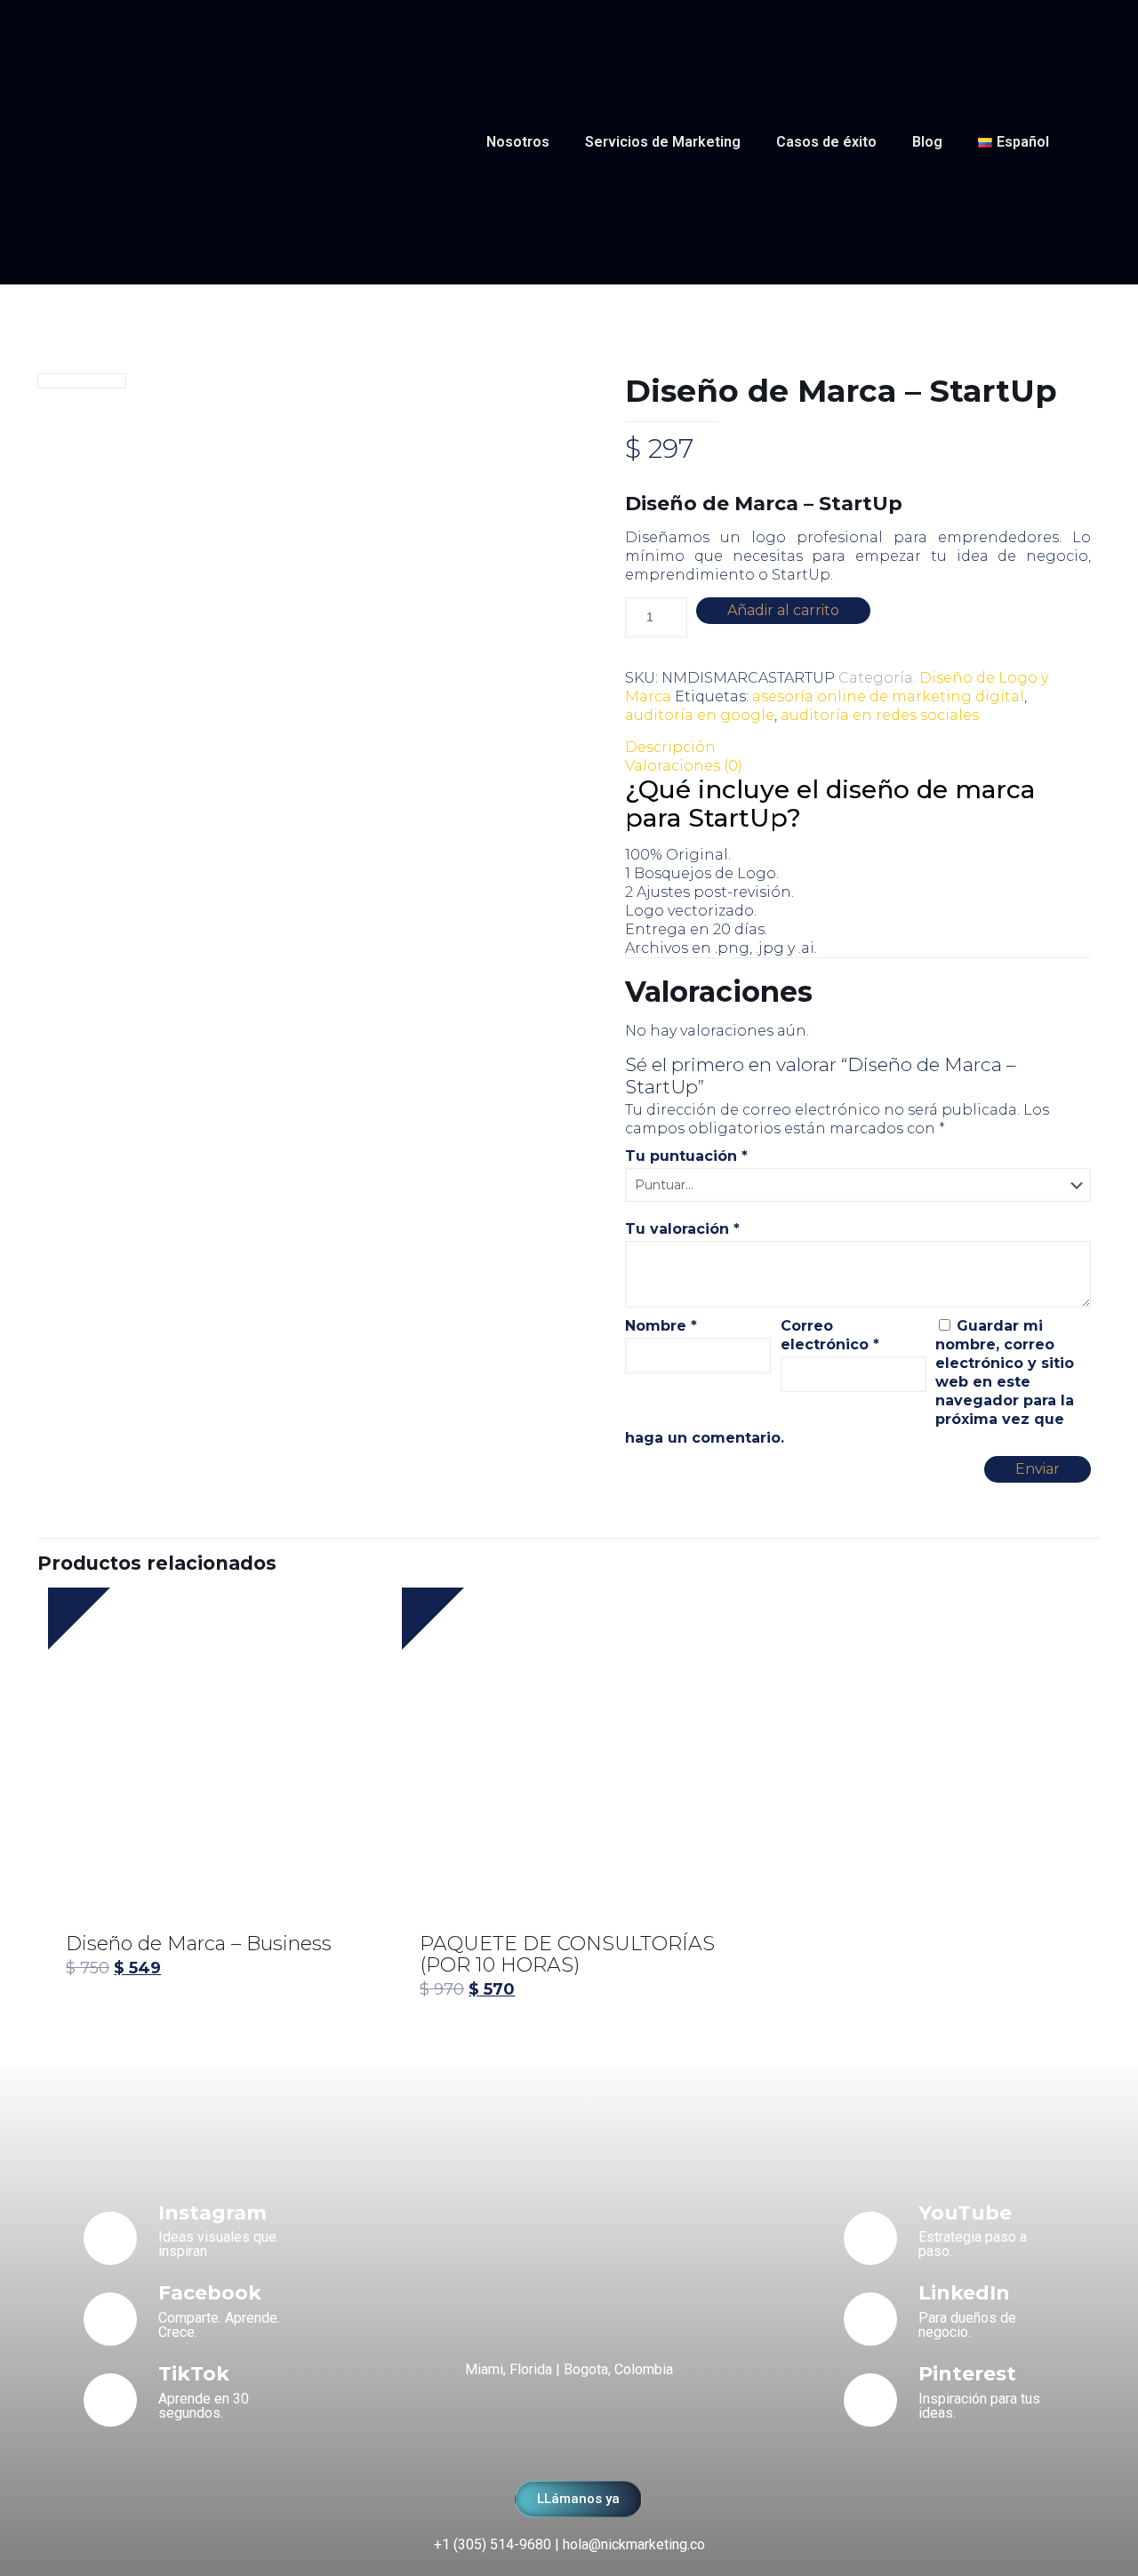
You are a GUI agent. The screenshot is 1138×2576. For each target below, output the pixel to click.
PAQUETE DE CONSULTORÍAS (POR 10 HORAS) (567, 1954)
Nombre (661, 1326)
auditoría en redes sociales (880, 715)
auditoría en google (700, 715)
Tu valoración (682, 1229)
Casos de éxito (826, 142)
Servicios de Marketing (663, 142)
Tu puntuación (686, 1156)
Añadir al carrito (783, 610)
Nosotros (518, 142)
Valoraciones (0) (684, 766)
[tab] (858, 747)
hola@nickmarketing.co (634, 2544)
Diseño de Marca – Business (199, 1944)
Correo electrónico (830, 1335)
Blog (927, 142)
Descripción (670, 747)
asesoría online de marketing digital (888, 696)
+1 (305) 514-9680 (493, 2544)
